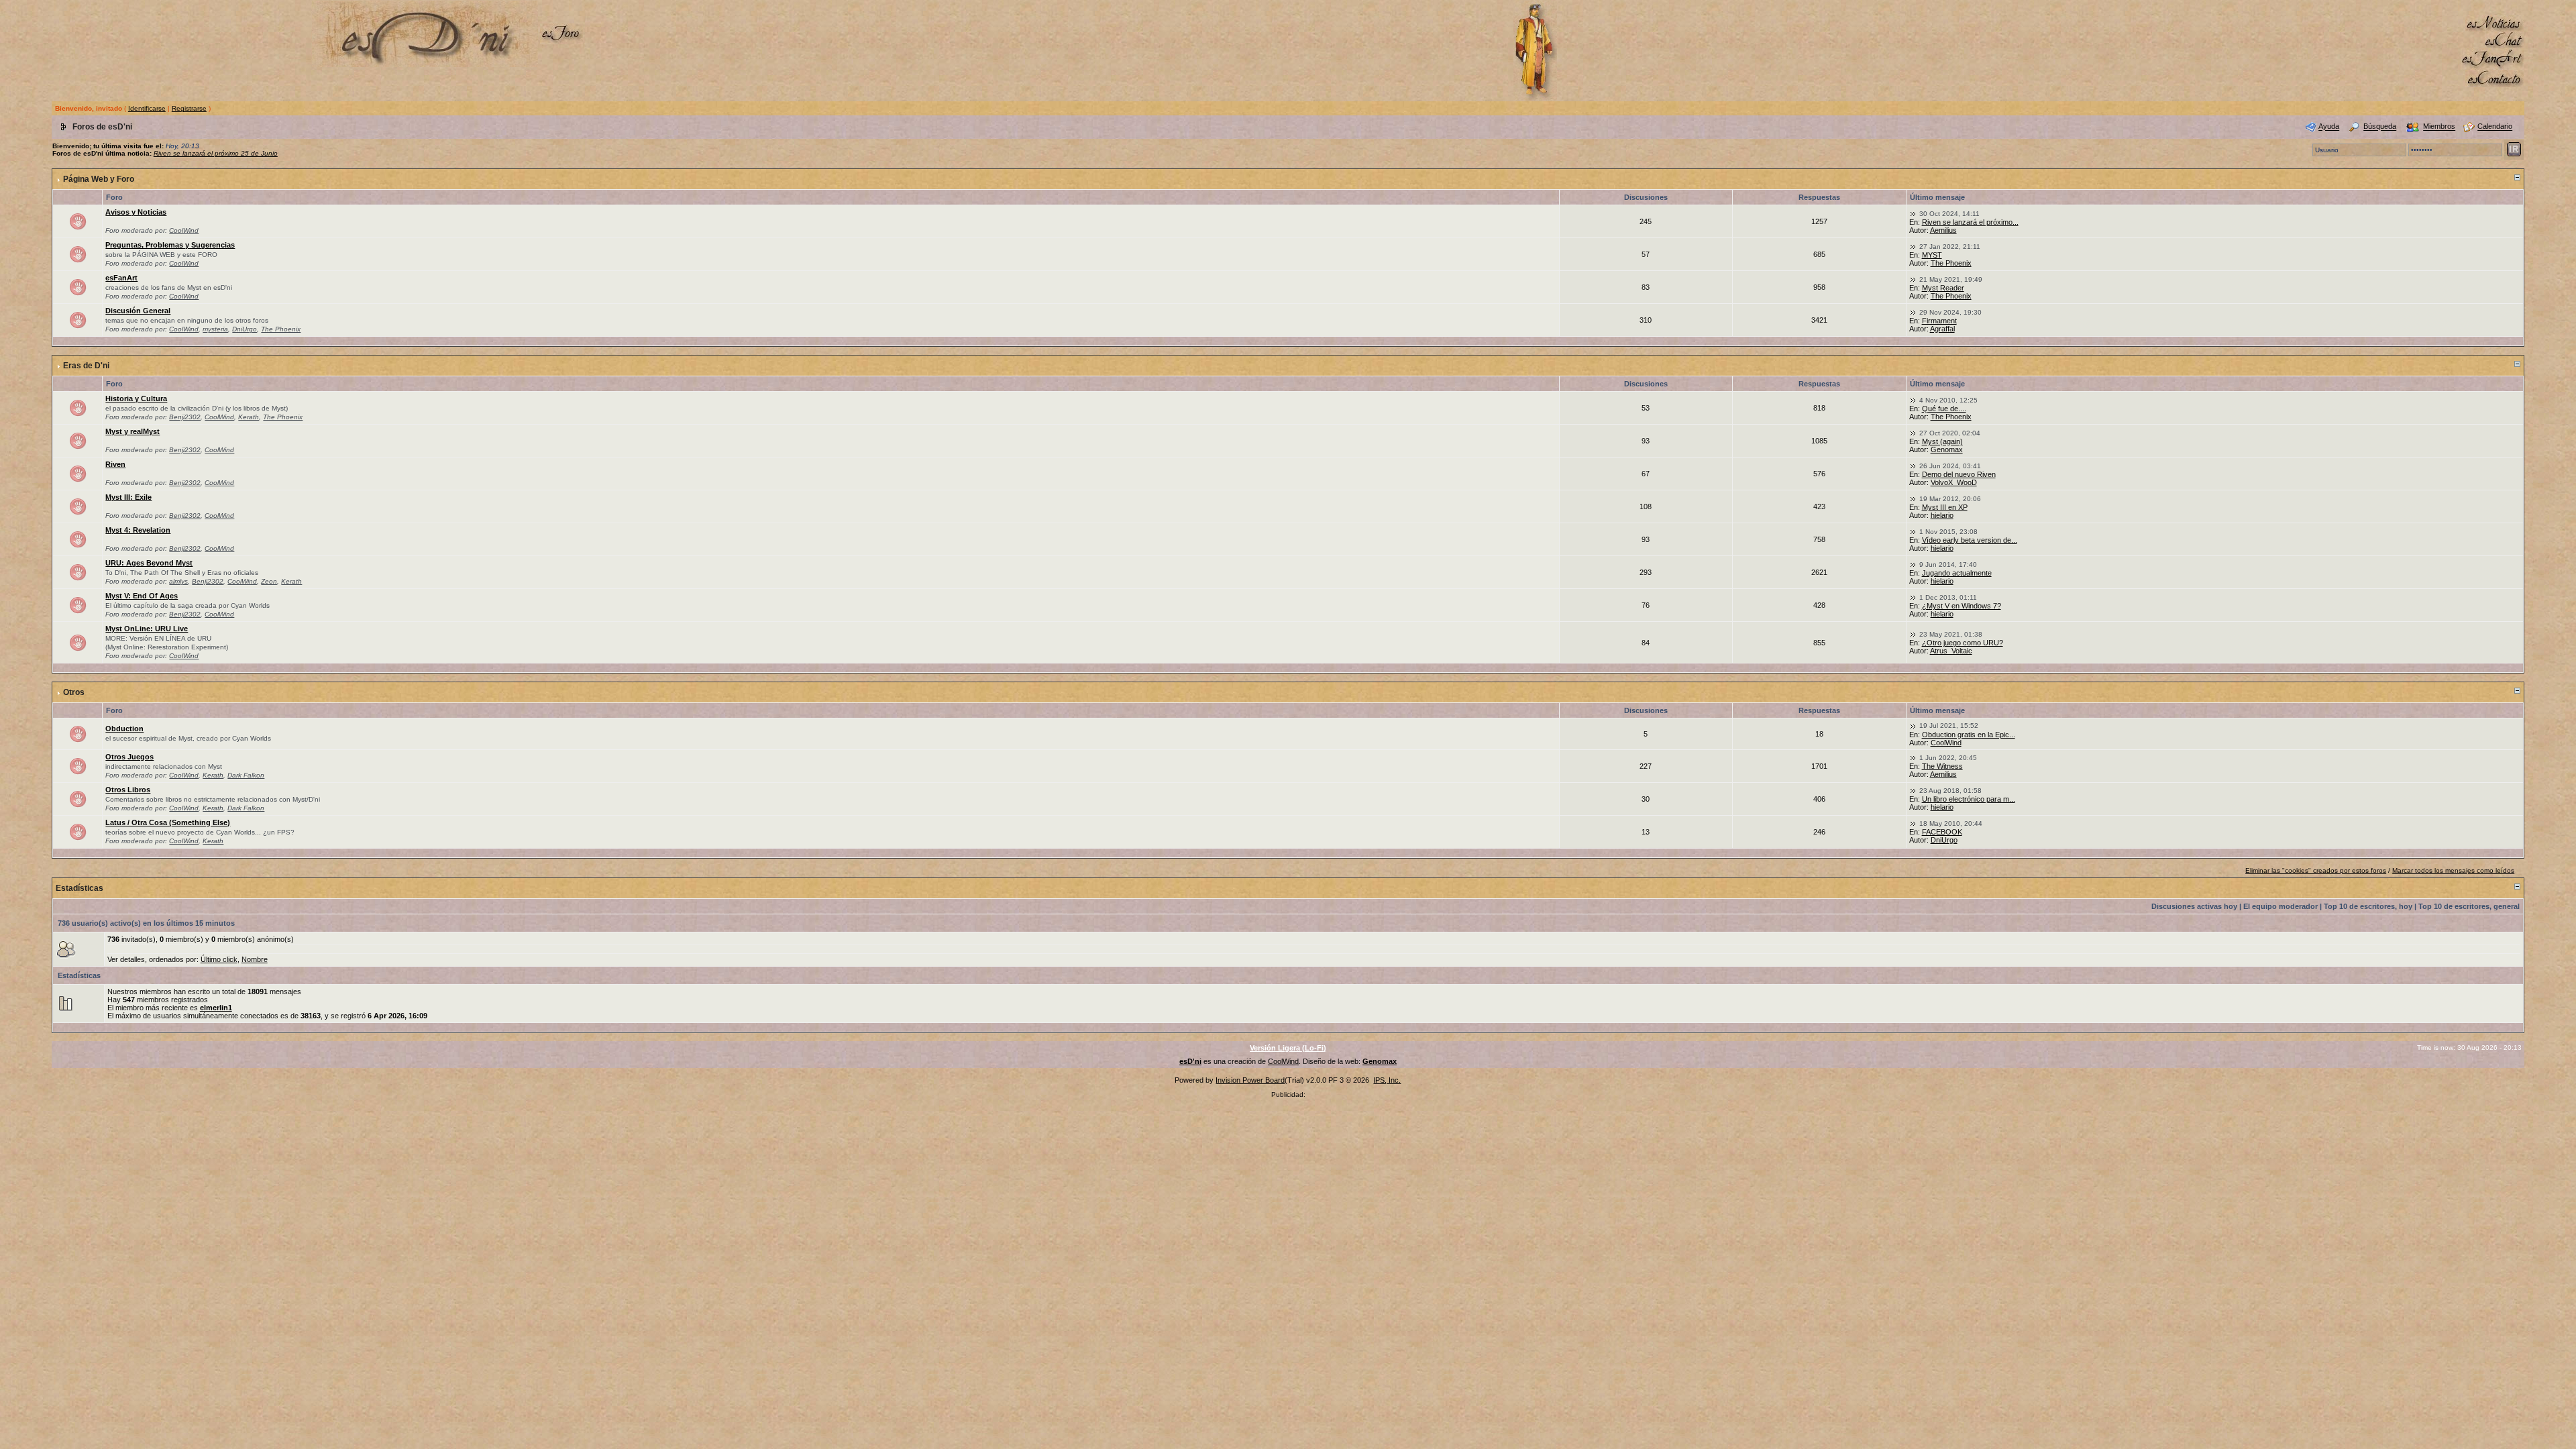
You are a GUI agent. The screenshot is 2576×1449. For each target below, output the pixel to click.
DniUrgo (245, 329)
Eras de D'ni (86, 366)
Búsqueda (2380, 127)
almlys (178, 581)
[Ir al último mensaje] (1913, 213)
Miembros (2439, 127)
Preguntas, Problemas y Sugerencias (170, 245)
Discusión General (138, 311)
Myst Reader (1943, 288)
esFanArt (121, 278)
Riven (115, 464)
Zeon (269, 581)
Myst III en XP (1945, 507)
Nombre (255, 959)
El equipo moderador (2280, 906)
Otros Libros (128, 790)
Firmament (1939, 321)
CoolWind (184, 230)
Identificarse (147, 108)
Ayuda (2329, 127)
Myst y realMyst (132, 431)
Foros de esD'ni (102, 127)
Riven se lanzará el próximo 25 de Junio (216, 153)
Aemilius (1943, 230)
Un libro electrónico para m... (1969, 799)
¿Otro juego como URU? (1963, 643)
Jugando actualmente (1957, 573)
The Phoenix (1951, 263)
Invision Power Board (1250, 1080)
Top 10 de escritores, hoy (2368, 906)
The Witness (1942, 766)
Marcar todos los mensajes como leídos (2453, 870)
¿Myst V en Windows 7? (1962, 606)
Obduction (124, 729)
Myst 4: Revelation (138, 530)
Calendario (2495, 127)
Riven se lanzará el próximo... (1970, 222)
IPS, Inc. (1387, 1080)
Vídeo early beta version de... (1970, 540)
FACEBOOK (1942, 832)
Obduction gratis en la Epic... (1969, 735)
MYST (1932, 255)
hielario (1942, 515)
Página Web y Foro (99, 179)
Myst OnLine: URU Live (147, 629)
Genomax (1947, 449)
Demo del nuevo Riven (1959, 474)
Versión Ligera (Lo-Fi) (1288, 1048)
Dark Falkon (246, 775)
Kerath (249, 417)
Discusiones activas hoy (2194, 906)
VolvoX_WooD (1954, 482)
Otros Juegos (129, 757)
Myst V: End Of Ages (142, 596)
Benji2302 (185, 417)
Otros (74, 692)
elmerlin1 (216, 1008)
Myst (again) (1942, 441)
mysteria (215, 329)
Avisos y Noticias (136, 212)
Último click (219, 959)
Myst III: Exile (128, 497)
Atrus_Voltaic (1951, 651)
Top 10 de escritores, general (2469, 906)
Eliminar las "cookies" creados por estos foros (2316, 870)
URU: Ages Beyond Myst (149, 563)
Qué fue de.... (1944, 409)
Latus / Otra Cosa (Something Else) (168, 822)
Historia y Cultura (136, 398)
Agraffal (1942, 329)
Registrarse (189, 108)
